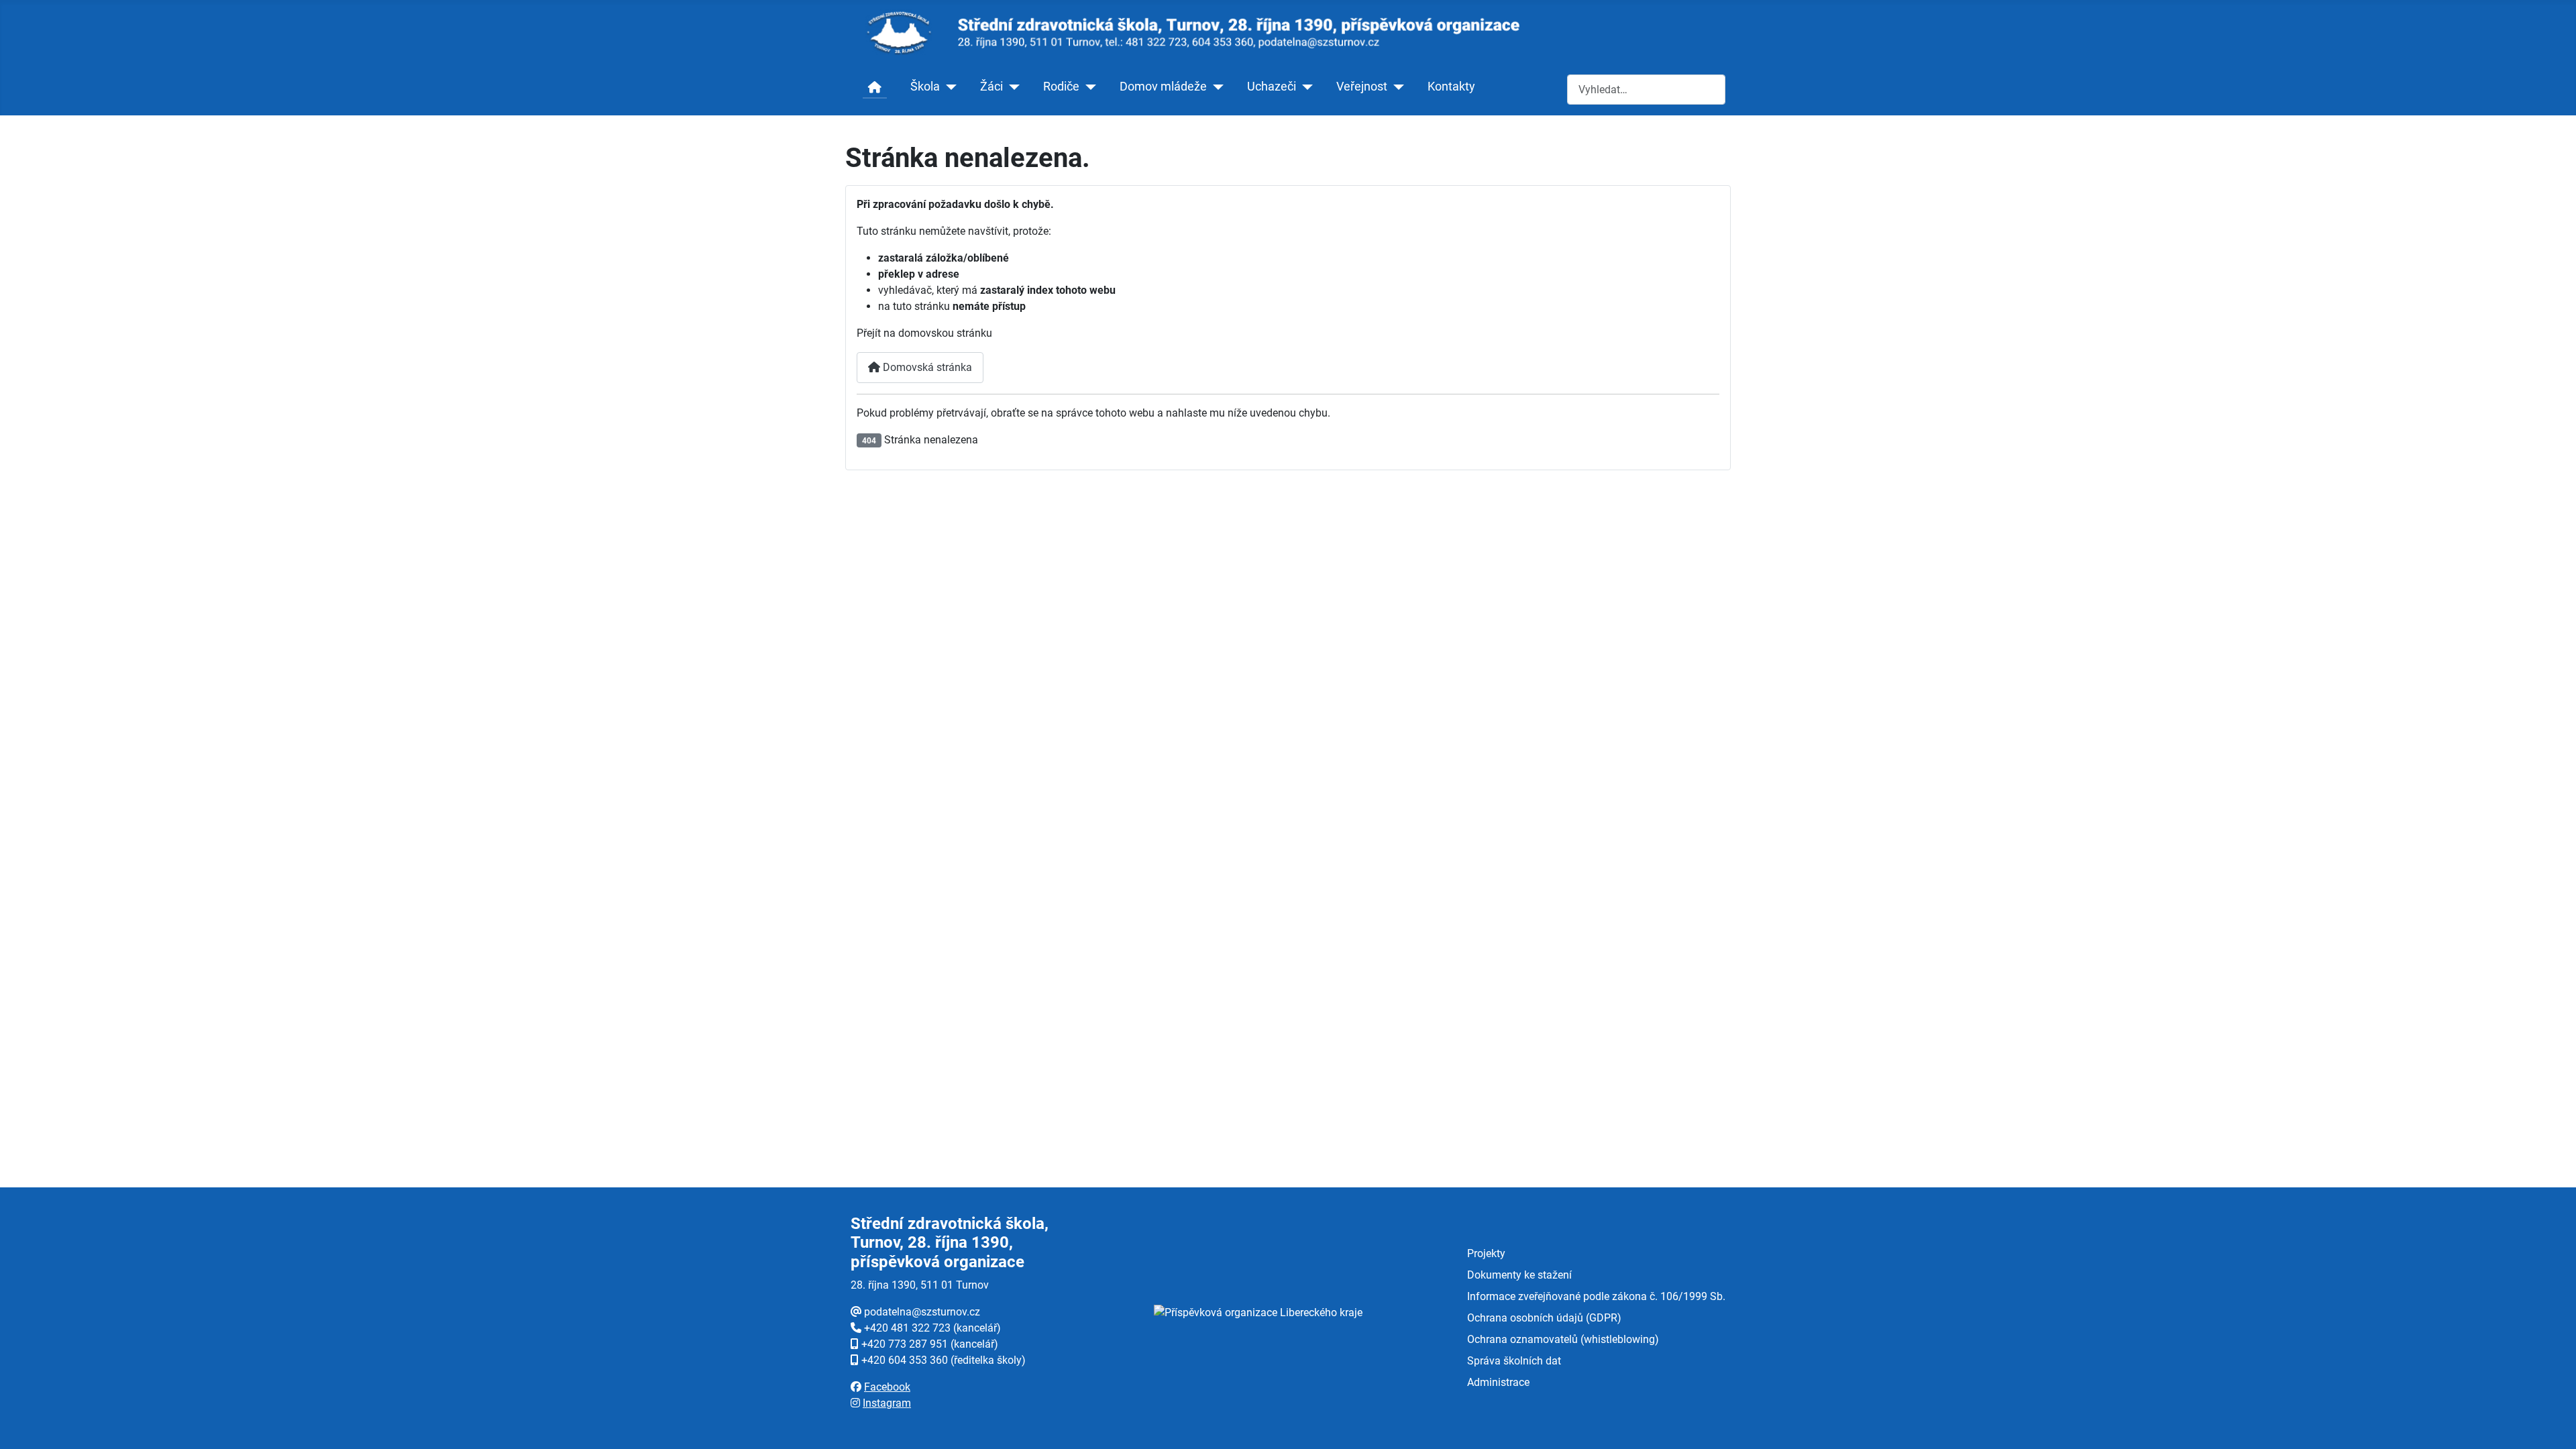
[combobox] (1646, 90)
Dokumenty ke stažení (1519, 1275)
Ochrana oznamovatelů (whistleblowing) (1563, 1339)
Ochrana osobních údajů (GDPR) (1544, 1318)
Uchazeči (1272, 87)
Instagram (887, 1403)
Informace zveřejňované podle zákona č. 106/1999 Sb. (1596, 1296)
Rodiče (1061, 87)
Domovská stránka (926, 367)
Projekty (1486, 1253)
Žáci (991, 87)
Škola (925, 87)
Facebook (887, 1387)
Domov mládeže (1163, 87)
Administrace (1498, 1382)
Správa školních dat (1514, 1361)
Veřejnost (1362, 87)
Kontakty (1451, 87)
